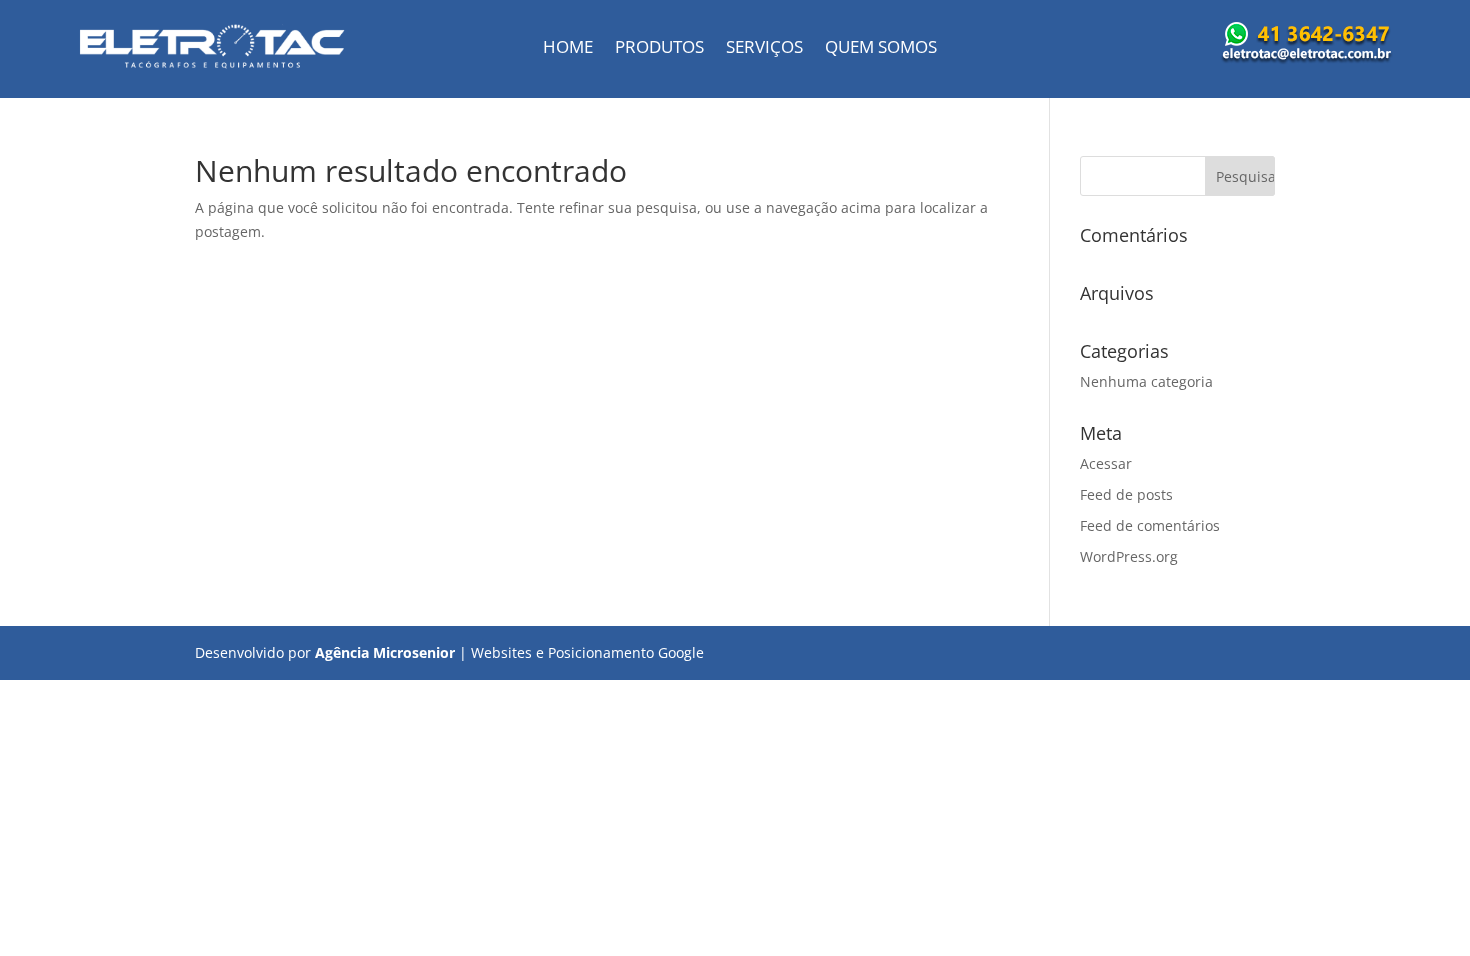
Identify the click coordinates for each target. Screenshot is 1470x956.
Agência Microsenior (385, 652)
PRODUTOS (659, 49)
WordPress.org (1129, 556)
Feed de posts (1126, 494)
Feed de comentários (1150, 525)
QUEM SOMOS (881, 49)
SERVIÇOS (764, 49)
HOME (568, 49)
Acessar (1106, 463)
